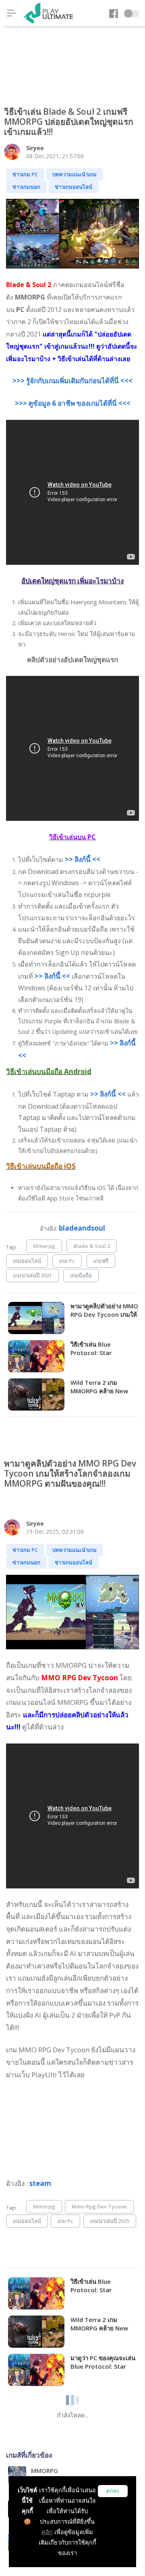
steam (40, 2183)
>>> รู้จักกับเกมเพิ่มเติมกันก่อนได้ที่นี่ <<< (72, 381)
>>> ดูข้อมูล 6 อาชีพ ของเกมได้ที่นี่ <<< (73, 403)
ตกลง (113, 2491)
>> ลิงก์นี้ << (83, 859)
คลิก (47, 2532)
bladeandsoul (82, 1228)
